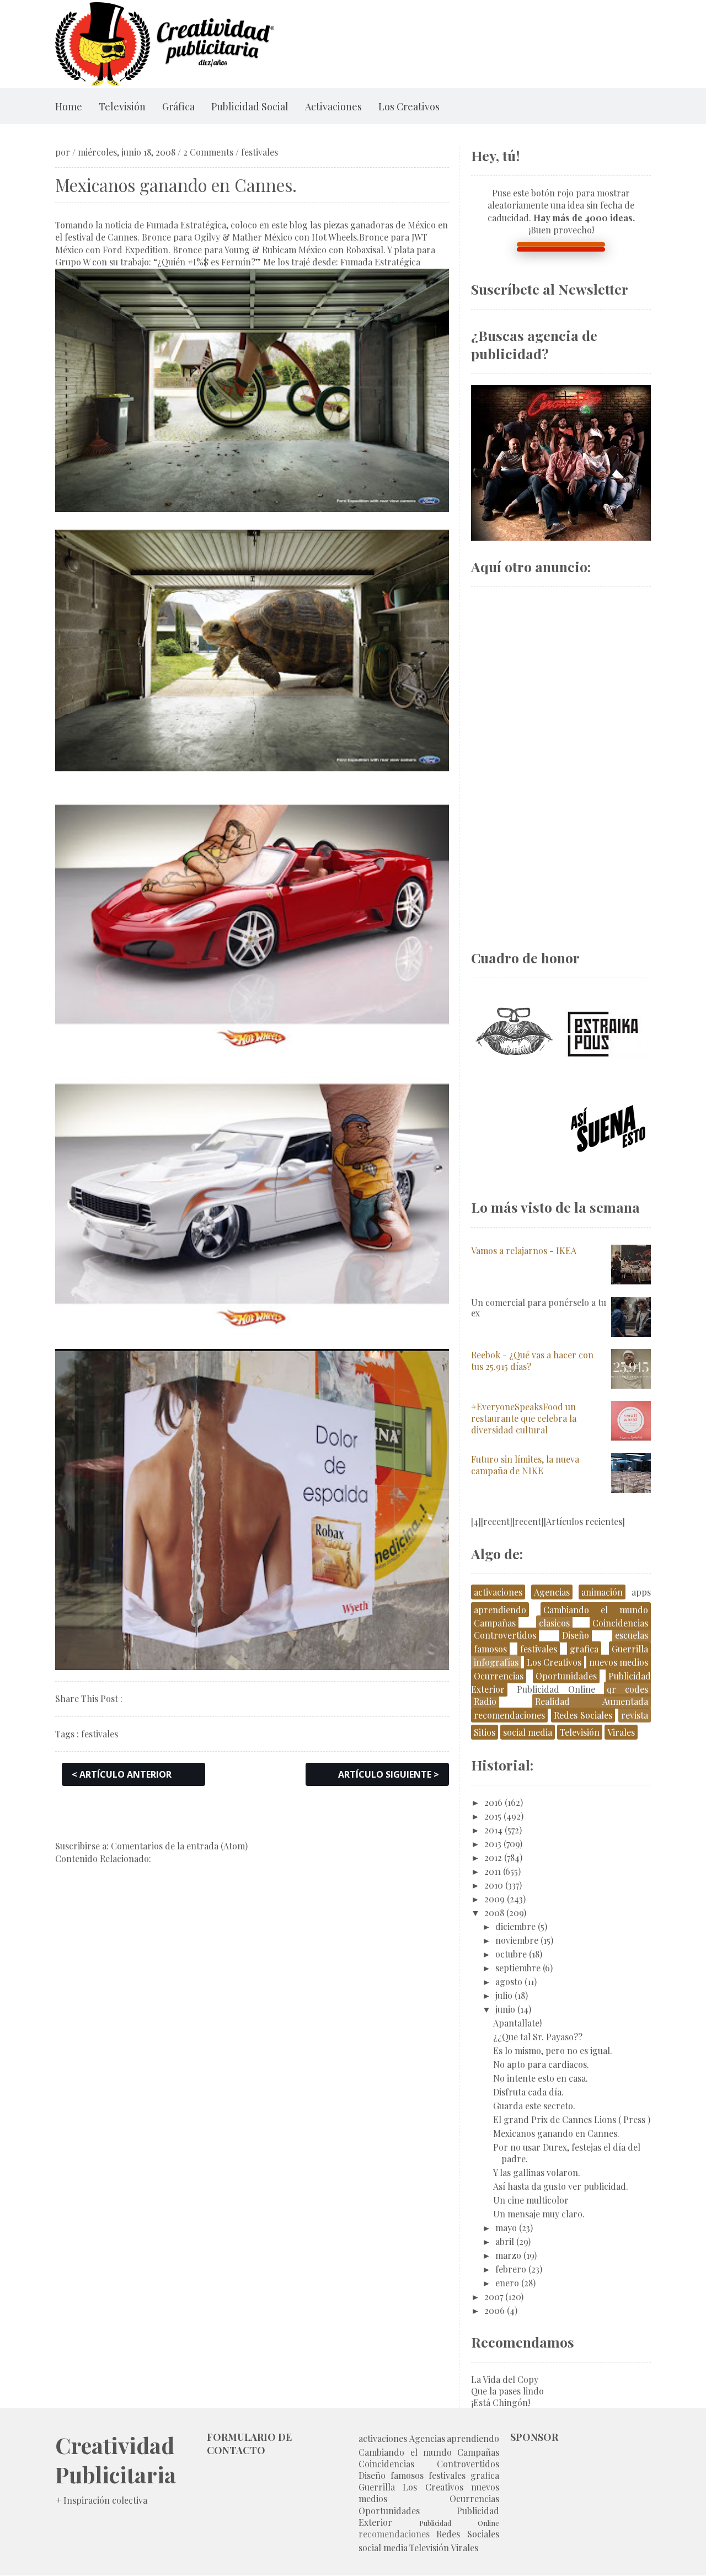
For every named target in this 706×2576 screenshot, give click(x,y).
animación (602, 1592)
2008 (494, 1913)
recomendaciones (509, 1715)
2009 (494, 1899)
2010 (494, 1885)
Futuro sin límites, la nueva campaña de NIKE (525, 1465)
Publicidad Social (250, 106)
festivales (260, 152)
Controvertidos (505, 1635)
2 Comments (208, 152)
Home (69, 106)
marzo (508, 2255)
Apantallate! (517, 2023)
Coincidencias (620, 1623)
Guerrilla (630, 1649)
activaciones (498, 1592)
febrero (511, 2269)
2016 (493, 1802)
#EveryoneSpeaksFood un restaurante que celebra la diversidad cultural (524, 1418)
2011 (493, 1871)
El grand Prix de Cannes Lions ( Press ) (572, 2119)
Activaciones (333, 106)
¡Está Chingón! (501, 2402)
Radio (485, 1701)
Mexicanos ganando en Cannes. (556, 2133)
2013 (493, 1844)
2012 (493, 1857)
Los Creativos (409, 106)
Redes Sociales (583, 1715)
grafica (584, 1649)
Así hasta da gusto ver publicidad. (561, 2186)
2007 (494, 2297)
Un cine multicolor (531, 2200)
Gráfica (178, 106)
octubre (511, 1954)
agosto (509, 1982)
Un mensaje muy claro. (539, 2214)
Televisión (122, 106)
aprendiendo (500, 1610)
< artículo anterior (122, 1774)
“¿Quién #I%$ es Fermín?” (207, 262)
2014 (493, 1830)
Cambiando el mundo (596, 1610)
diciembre (515, 1926)
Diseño (576, 1635)
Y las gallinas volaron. (537, 2172)
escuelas (632, 1635)
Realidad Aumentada (592, 1701)
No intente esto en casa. (541, 2078)
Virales (621, 1732)
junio (505, 2009)
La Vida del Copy (505, 2379)
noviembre (517, 1940)
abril (505, 2241)
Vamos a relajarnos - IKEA (524, 1250)
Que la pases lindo (507, 2391)
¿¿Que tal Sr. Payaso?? (538, 2037)
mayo (506, 2228)
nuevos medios (619, 1662)
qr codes (627, 1689)
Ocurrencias (499, 1676)
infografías (496, 1662)
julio (504, 1995)
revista (635, 1715)
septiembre (518, 1968)
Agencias (552, 1592)
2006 (494, 2310)
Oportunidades (566, 1676)
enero (507, 2283)
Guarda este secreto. (534, 2106)
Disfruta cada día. (528, 2092)
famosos (490, 1649)
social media (528, 1732)
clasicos (554, 1623)
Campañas (495, 1623)
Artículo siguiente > (389, 1774)
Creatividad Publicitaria (116, 2460)
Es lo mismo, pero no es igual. (553, 2050)
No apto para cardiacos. (541, 2064)
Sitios (485, 1732)
